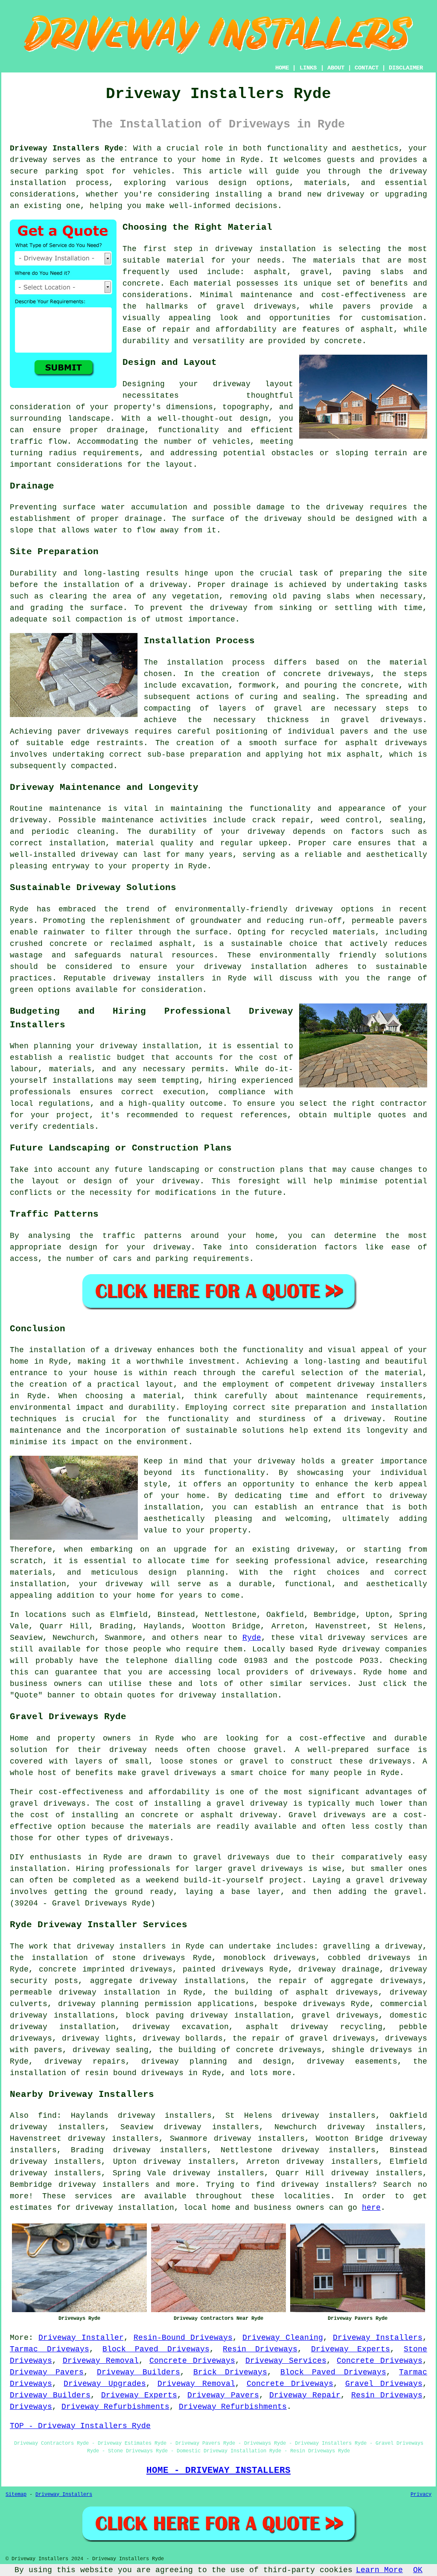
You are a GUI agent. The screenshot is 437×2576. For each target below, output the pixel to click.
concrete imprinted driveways (106, 1969)
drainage (143, 519)
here (371, 2208)
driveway (29, 160)
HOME (282, 68)
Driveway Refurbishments (115, 2407)
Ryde (252, 1638)
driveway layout (253, 384)
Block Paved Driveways (156, 2349)
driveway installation (265, 249)
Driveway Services (286, 2361)
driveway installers (159, 978)
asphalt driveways (386, 743)
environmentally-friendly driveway (254, 909)
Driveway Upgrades (105, 2384)
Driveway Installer (81, 2338)
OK (418, 2570)
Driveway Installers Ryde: (69, 148)
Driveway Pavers (47, 2372)
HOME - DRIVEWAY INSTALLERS (218, 2470)
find (47, 2116)
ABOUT (336, 68)
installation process (216, 662)
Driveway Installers (378, 2338)
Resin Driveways (260, 2349)
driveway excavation (181, 2027)
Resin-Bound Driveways (183, 2338)
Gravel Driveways (384, 2384)
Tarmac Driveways (50, 2349)
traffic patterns (142, 1236)
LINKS (308, 68)
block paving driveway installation (208, 2015)
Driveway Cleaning (283, 2338)
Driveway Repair (305, 2395)
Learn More (379, 2570)
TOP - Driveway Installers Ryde (80, 2426)
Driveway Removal (101, 2361)
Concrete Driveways (192, 2361)
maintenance (75, 809)
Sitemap (16, 2495)
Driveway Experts (351, 2349)
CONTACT (367, 68)
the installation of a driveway (115, 585)
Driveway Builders (138, 2372)
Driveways (31, 2407)
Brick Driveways (230, 2372)
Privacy (421, 2495)
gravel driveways (256, 306)
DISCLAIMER (406, 68)
